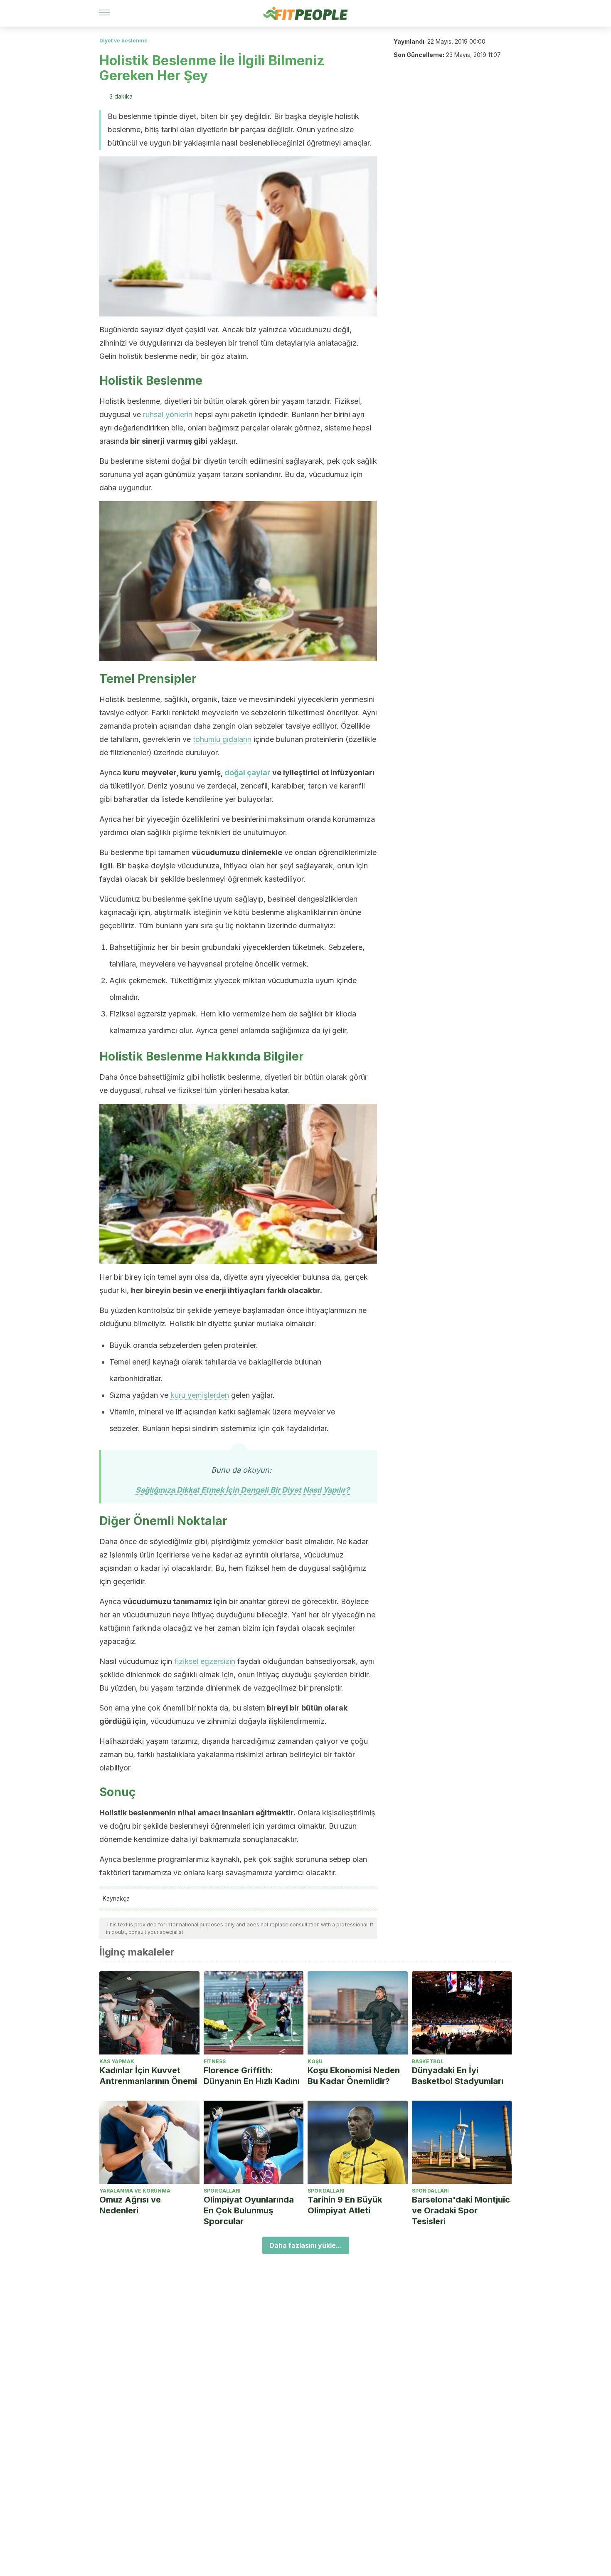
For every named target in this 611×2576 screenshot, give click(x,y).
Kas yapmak (117, 2061)
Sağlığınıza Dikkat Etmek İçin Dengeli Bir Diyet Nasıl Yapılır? (243, 1490)
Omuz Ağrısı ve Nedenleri (130, 2205)
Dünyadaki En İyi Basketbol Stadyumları (458, 2076)
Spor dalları (222, 2191)
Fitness (215, 2061)
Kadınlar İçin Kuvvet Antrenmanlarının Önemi (148, 2076)
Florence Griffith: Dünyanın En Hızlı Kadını (252, 2076)
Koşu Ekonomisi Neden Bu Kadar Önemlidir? (354, 2076)
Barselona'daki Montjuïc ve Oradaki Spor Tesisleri (461, 2210)
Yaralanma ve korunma (135, 2191)
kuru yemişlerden (200, 1395)
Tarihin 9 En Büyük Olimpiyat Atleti (345, 2205)
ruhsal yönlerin (168, 414)
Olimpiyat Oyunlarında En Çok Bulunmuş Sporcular (249, 2210)
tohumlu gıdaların (222, 739)
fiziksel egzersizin (205, 1661)
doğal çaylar (248, 773)
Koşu (315, 2061)
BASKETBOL (428, 2061)
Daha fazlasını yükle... (306, 2245)
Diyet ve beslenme (123, 41)
